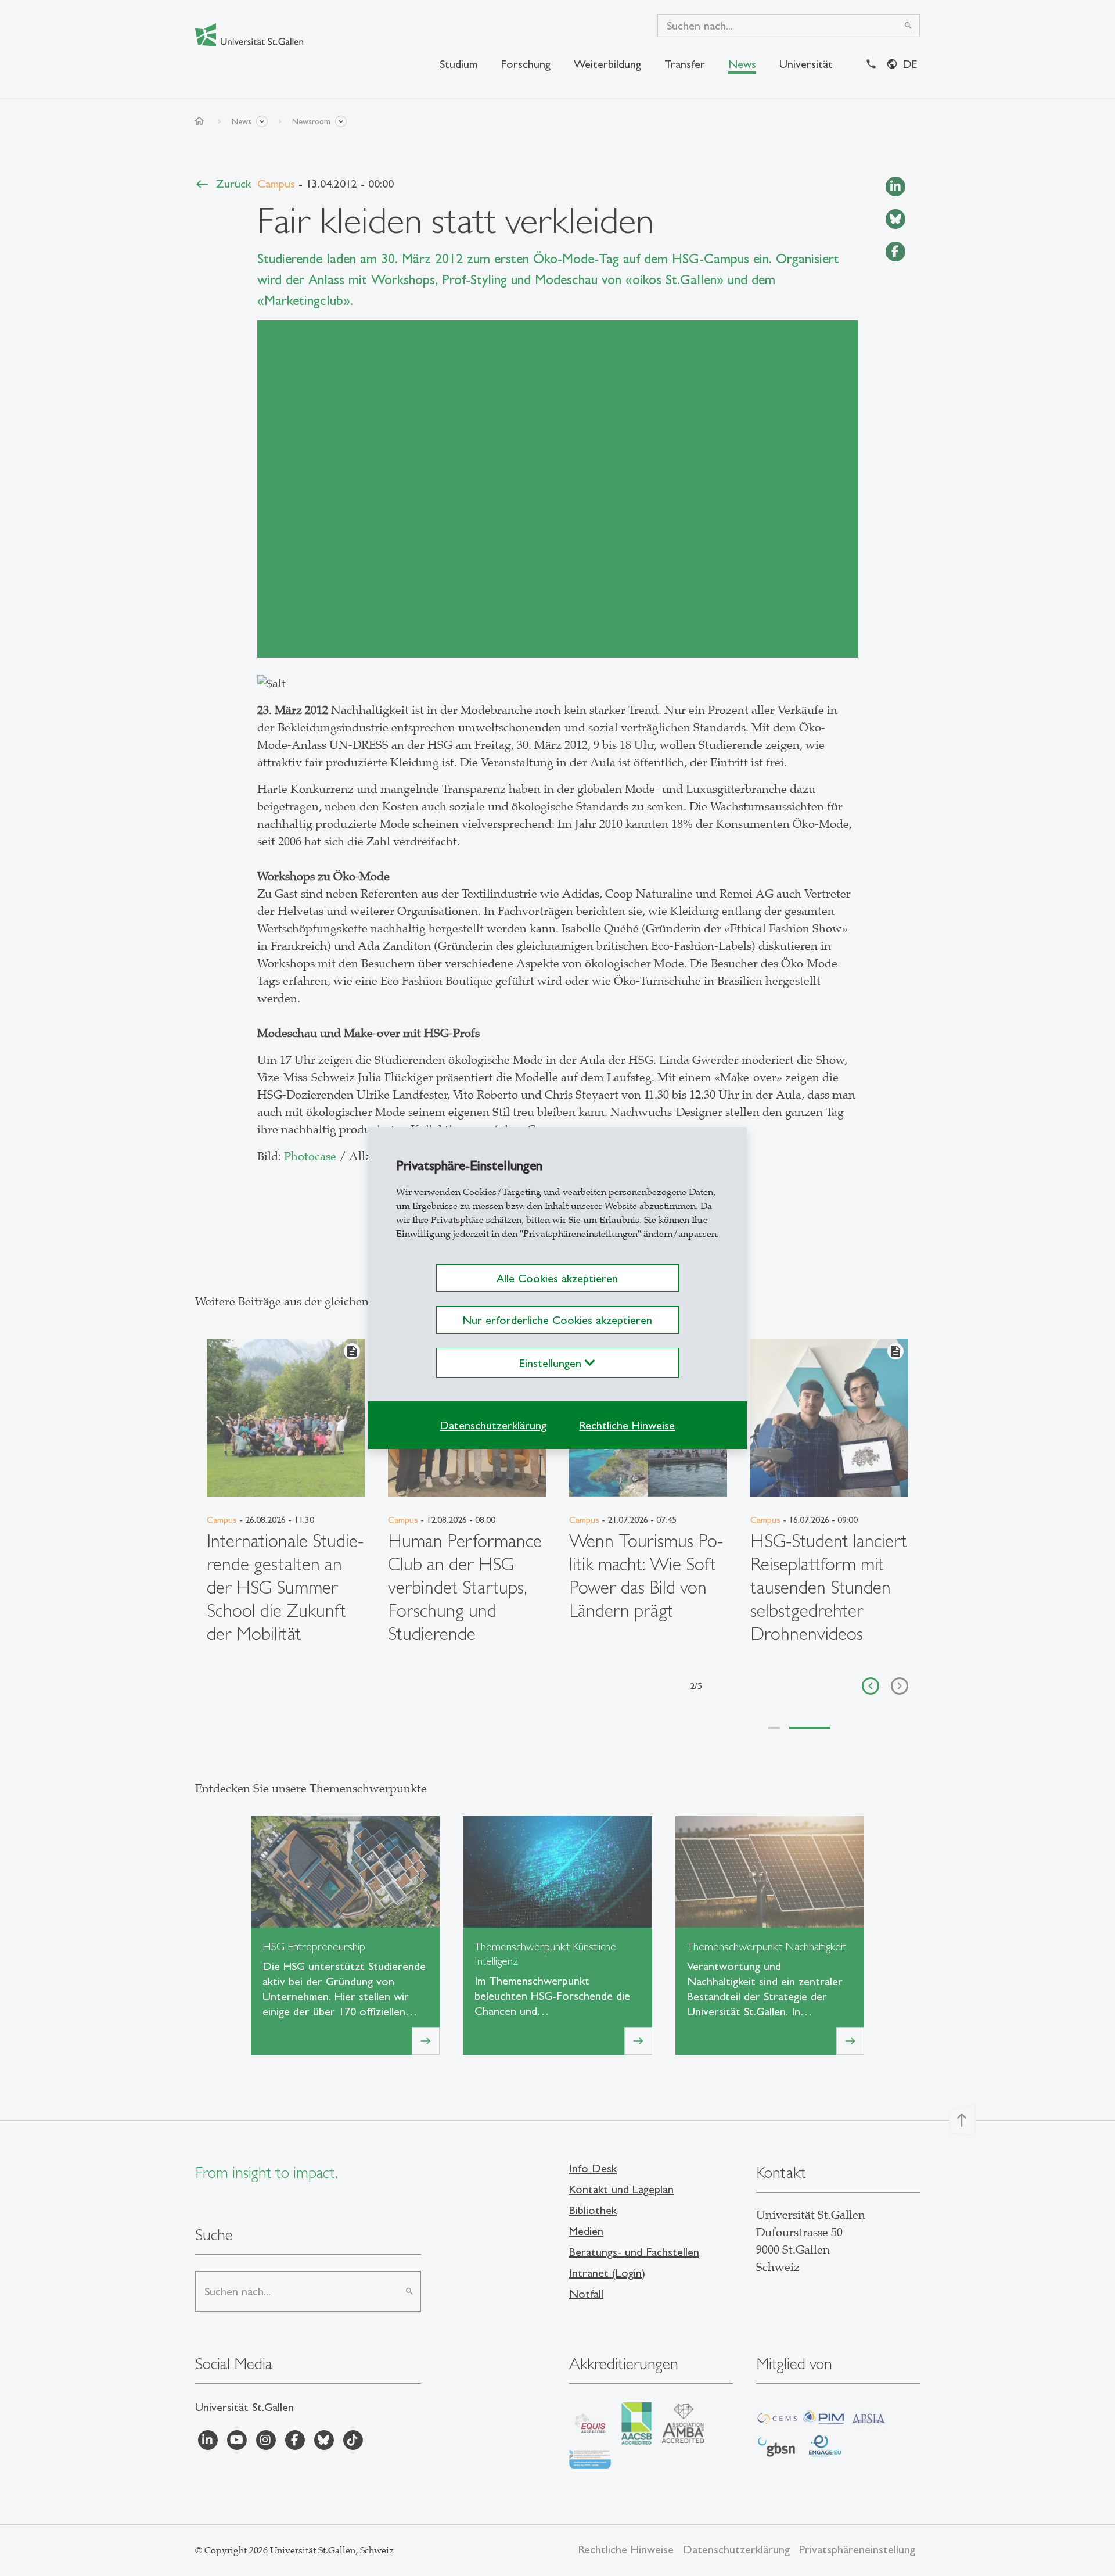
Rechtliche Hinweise (627, 1425)
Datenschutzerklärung (493, 1425)
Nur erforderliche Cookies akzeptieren (557, 1320)
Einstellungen (552, 1363)
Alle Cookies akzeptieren (557, 1278)
